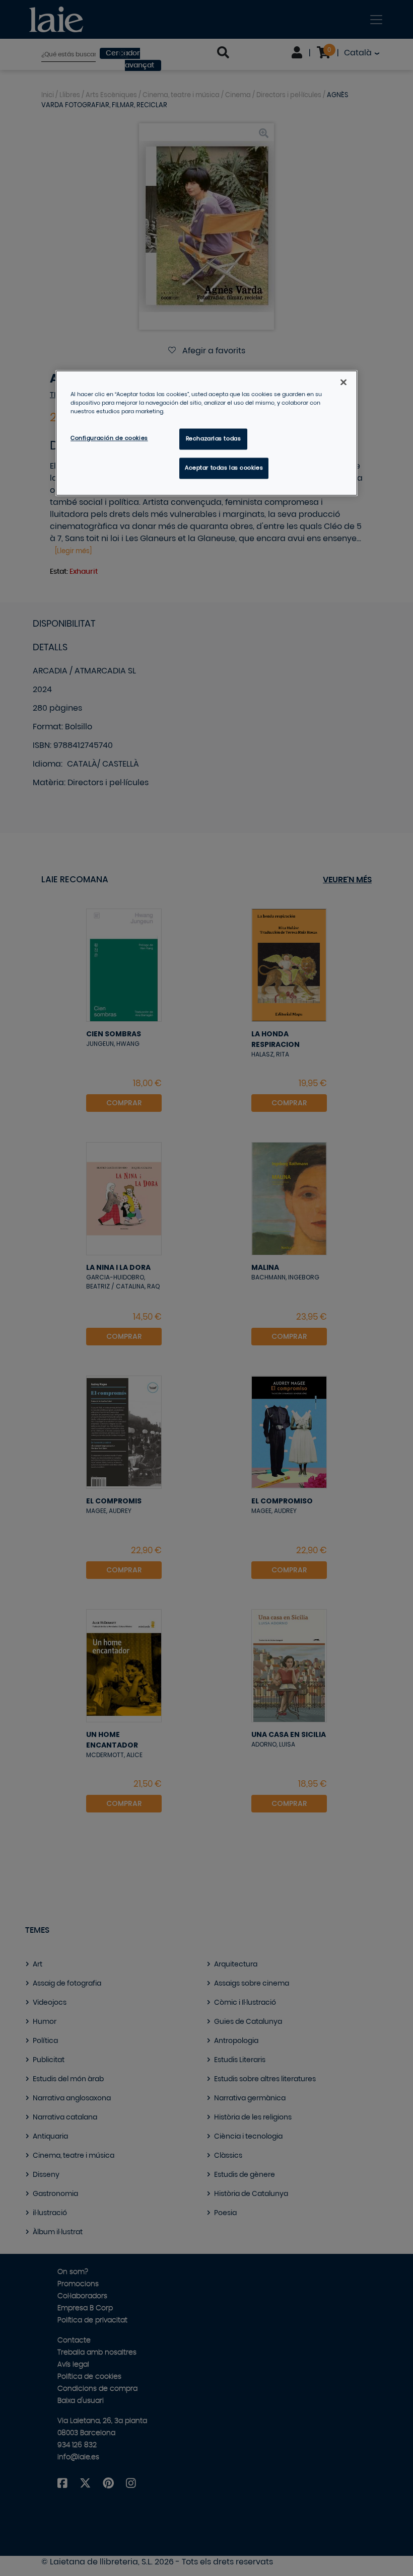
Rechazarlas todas (214, 439)
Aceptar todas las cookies (224, 468)
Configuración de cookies (109, 438)
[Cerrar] (343, 382)
